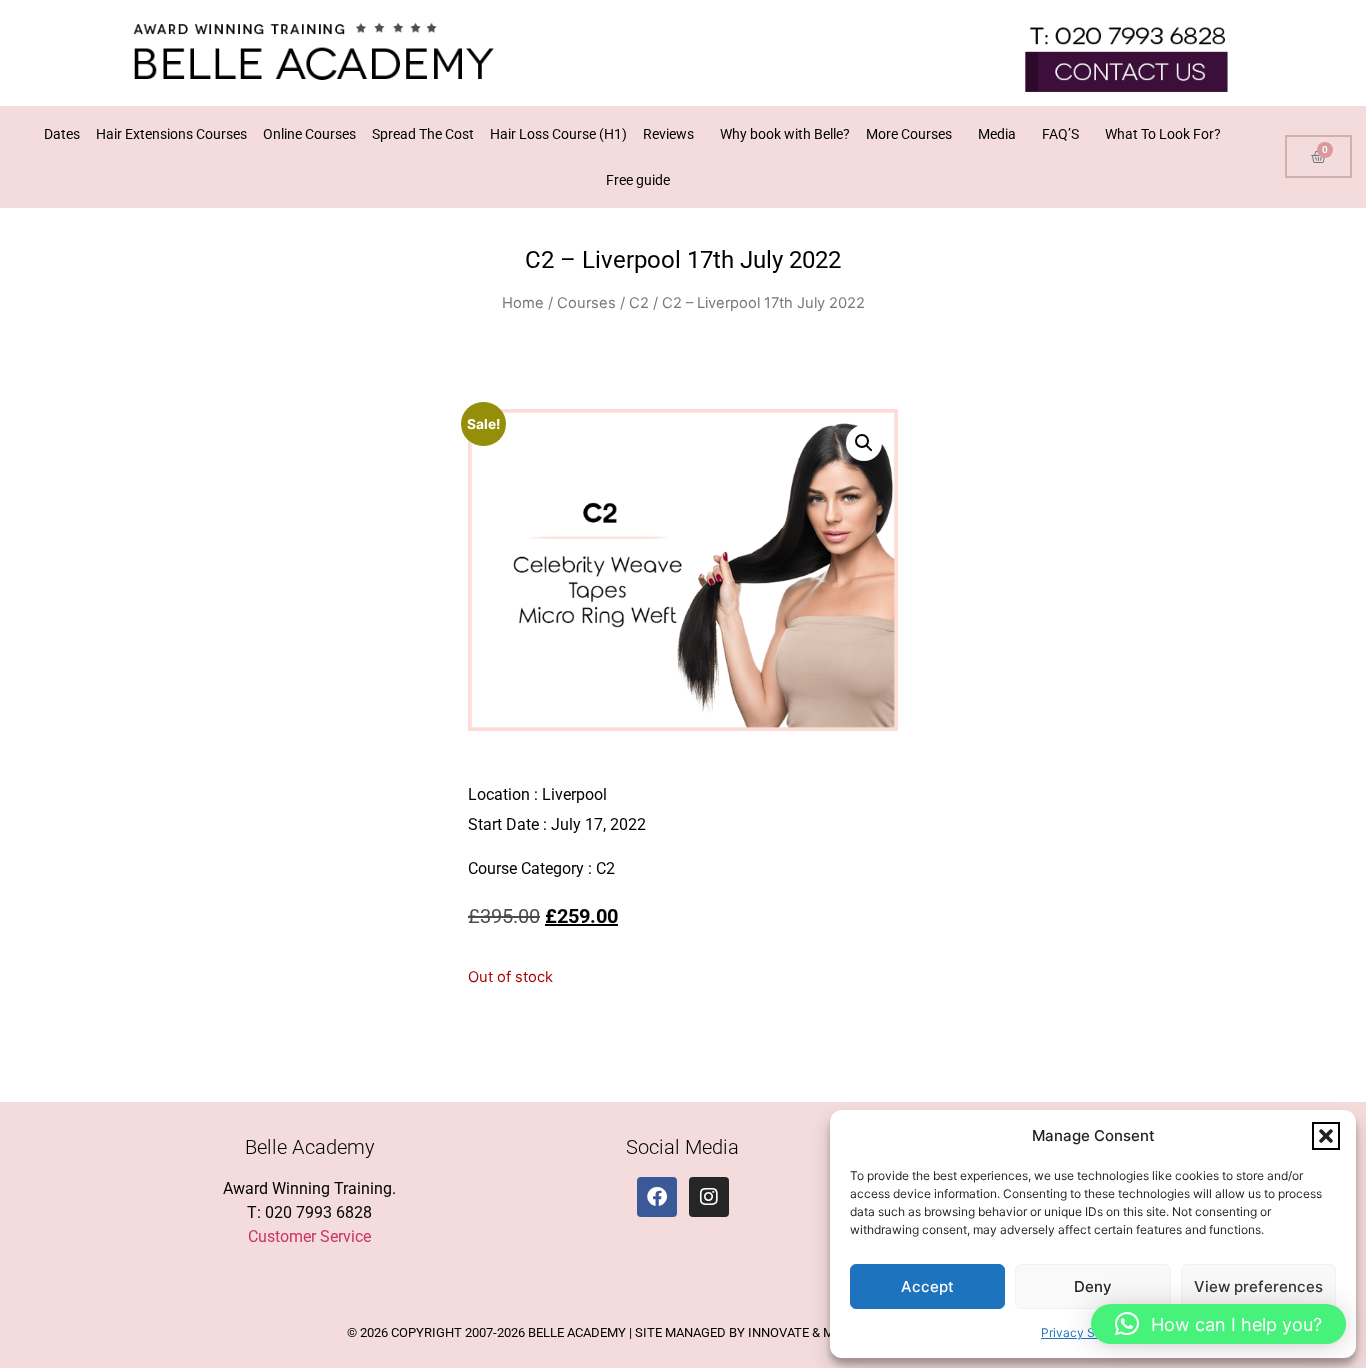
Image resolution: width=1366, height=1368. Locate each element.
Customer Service (309, 1236)
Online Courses (309, 134)
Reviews (668, 134)
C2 (639, 303)
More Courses (909, 134)
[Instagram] (709, 1197)
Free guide (638, 180)
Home (523, 303)
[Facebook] (657, 1197)
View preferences (1258, 1286)
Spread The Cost (423, 134)
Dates (62, 134)
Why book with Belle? (785, 134)
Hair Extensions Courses (171, 134)
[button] (1326, 1136)
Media (997, 134)
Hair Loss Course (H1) (558, 134)
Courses (586, 303)
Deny (1093, 1286)
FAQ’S (1060, 134)
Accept (927, 1286)
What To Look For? (1163, 134)
